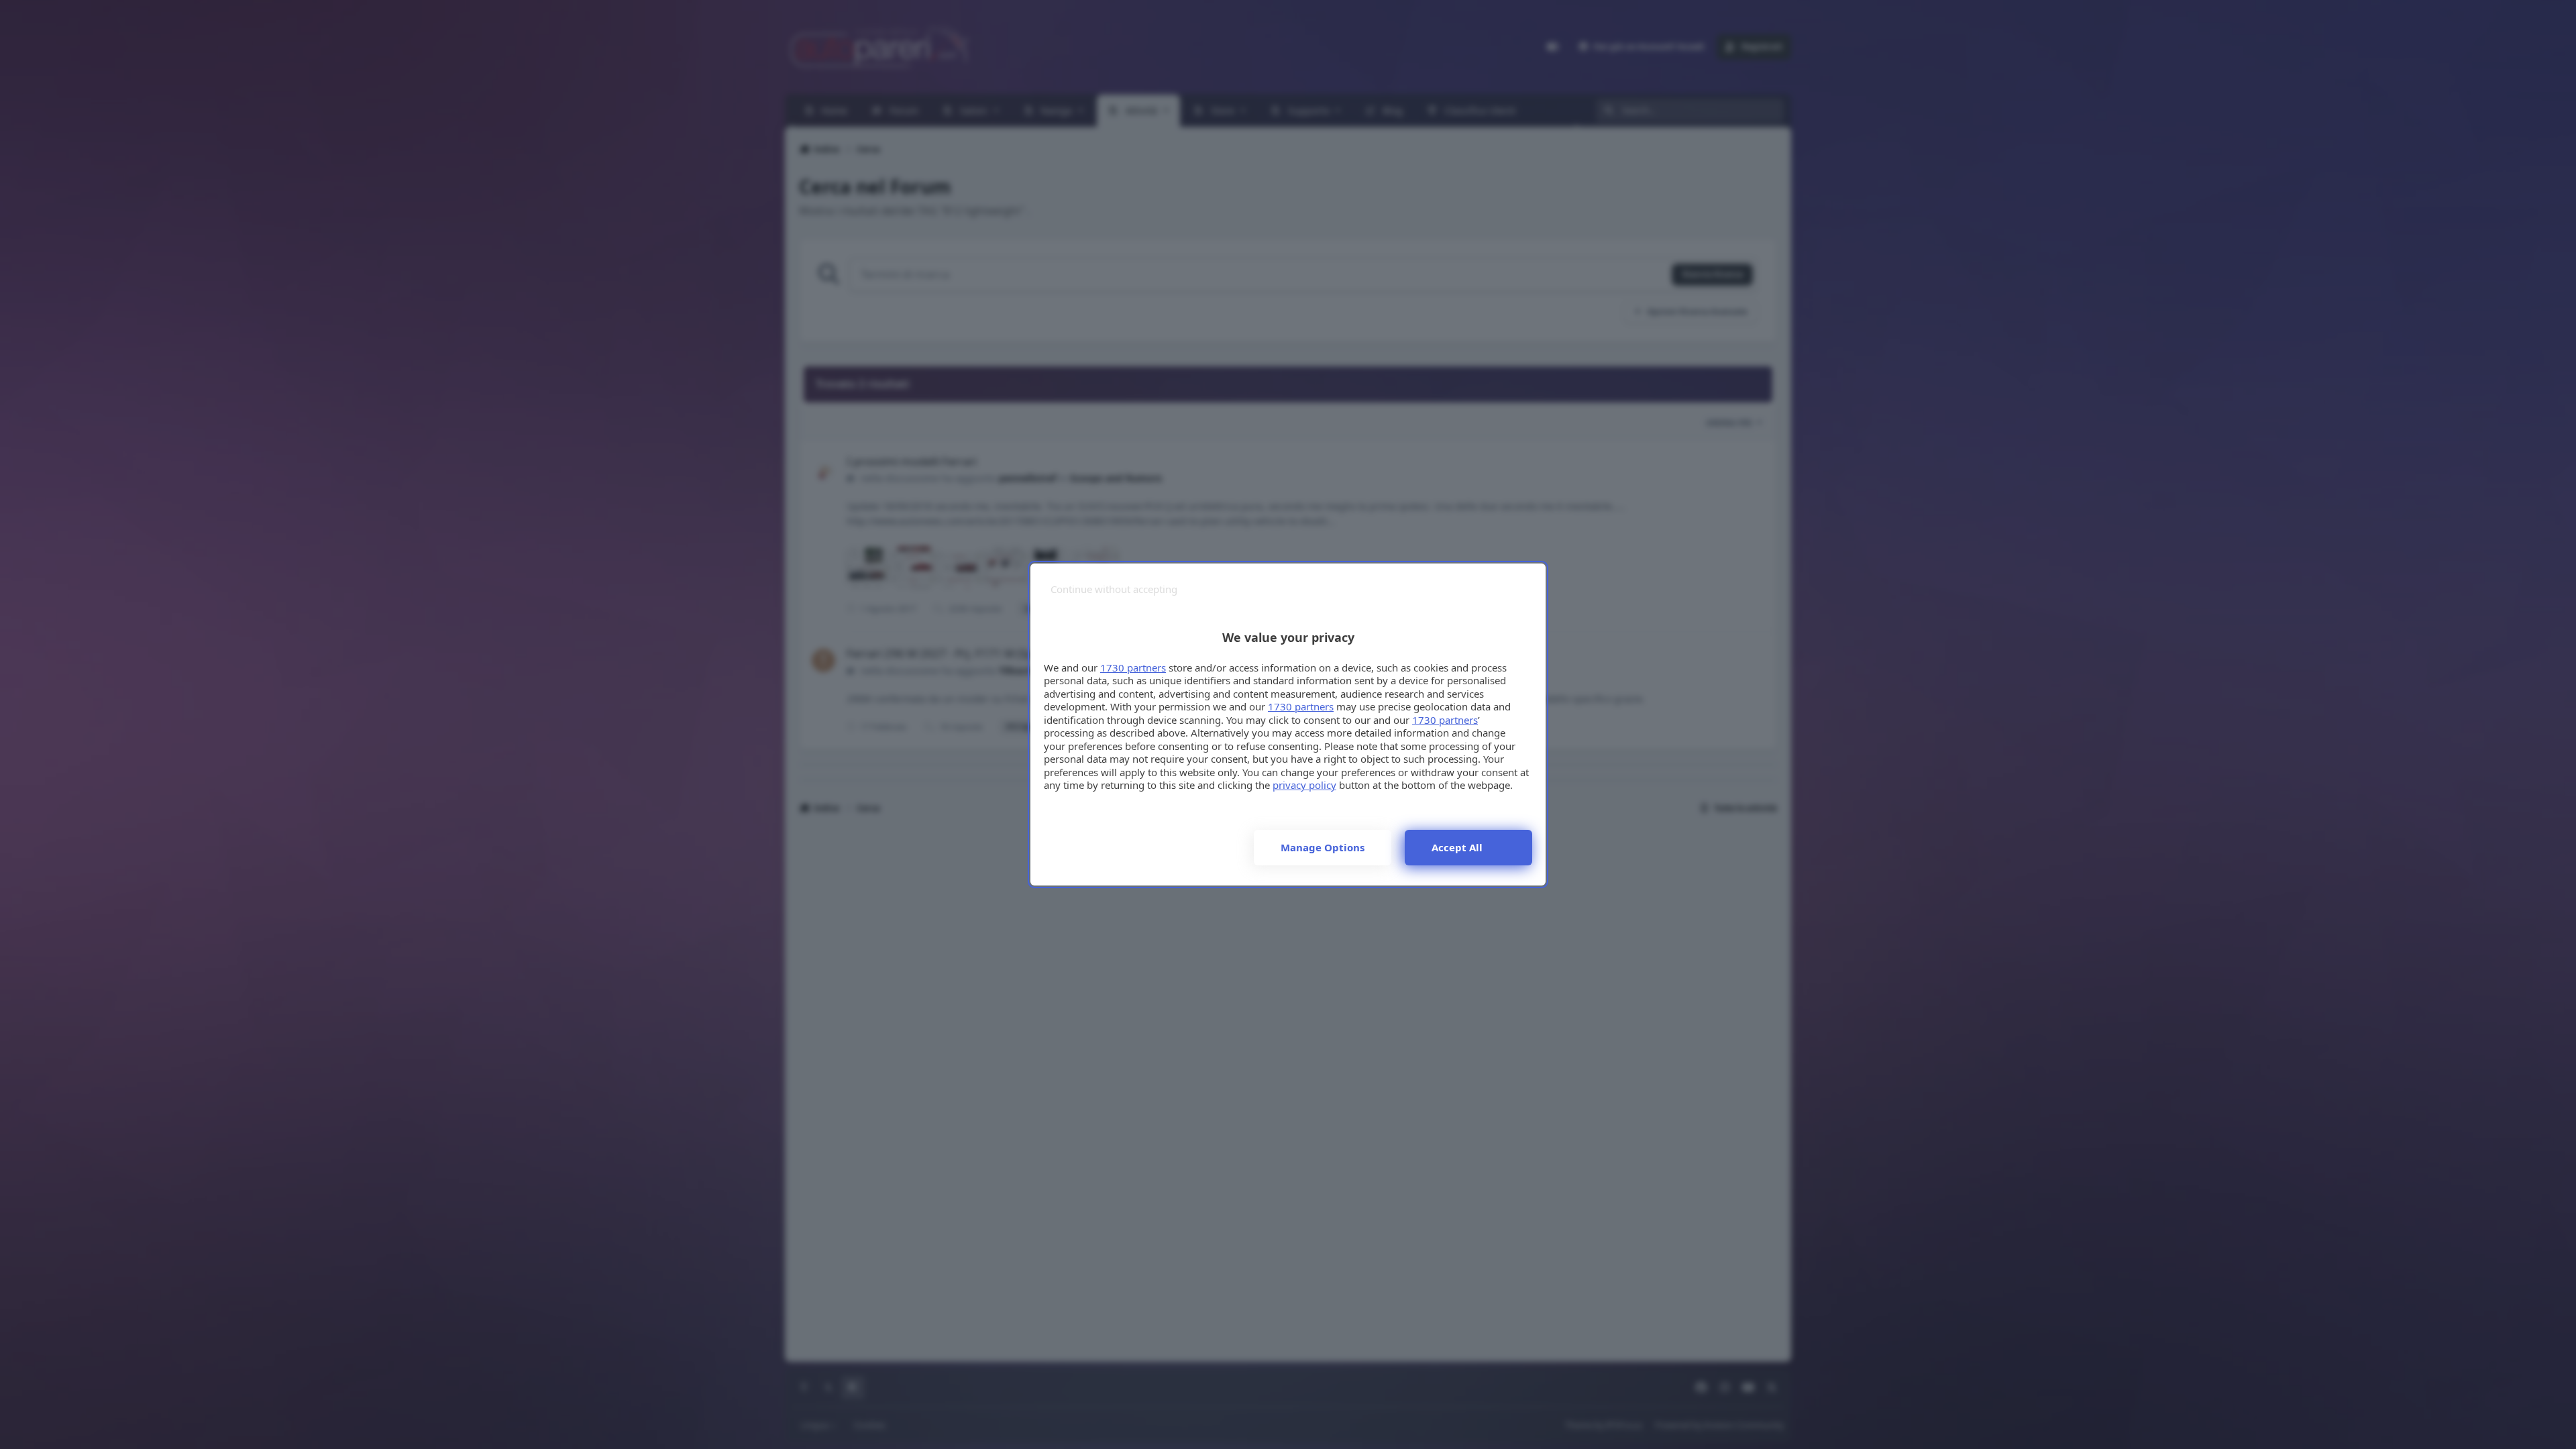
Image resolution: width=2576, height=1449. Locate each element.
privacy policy (1304, 785)
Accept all (1457, 847)
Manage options (1323, 847)
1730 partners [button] (1133, 667)
